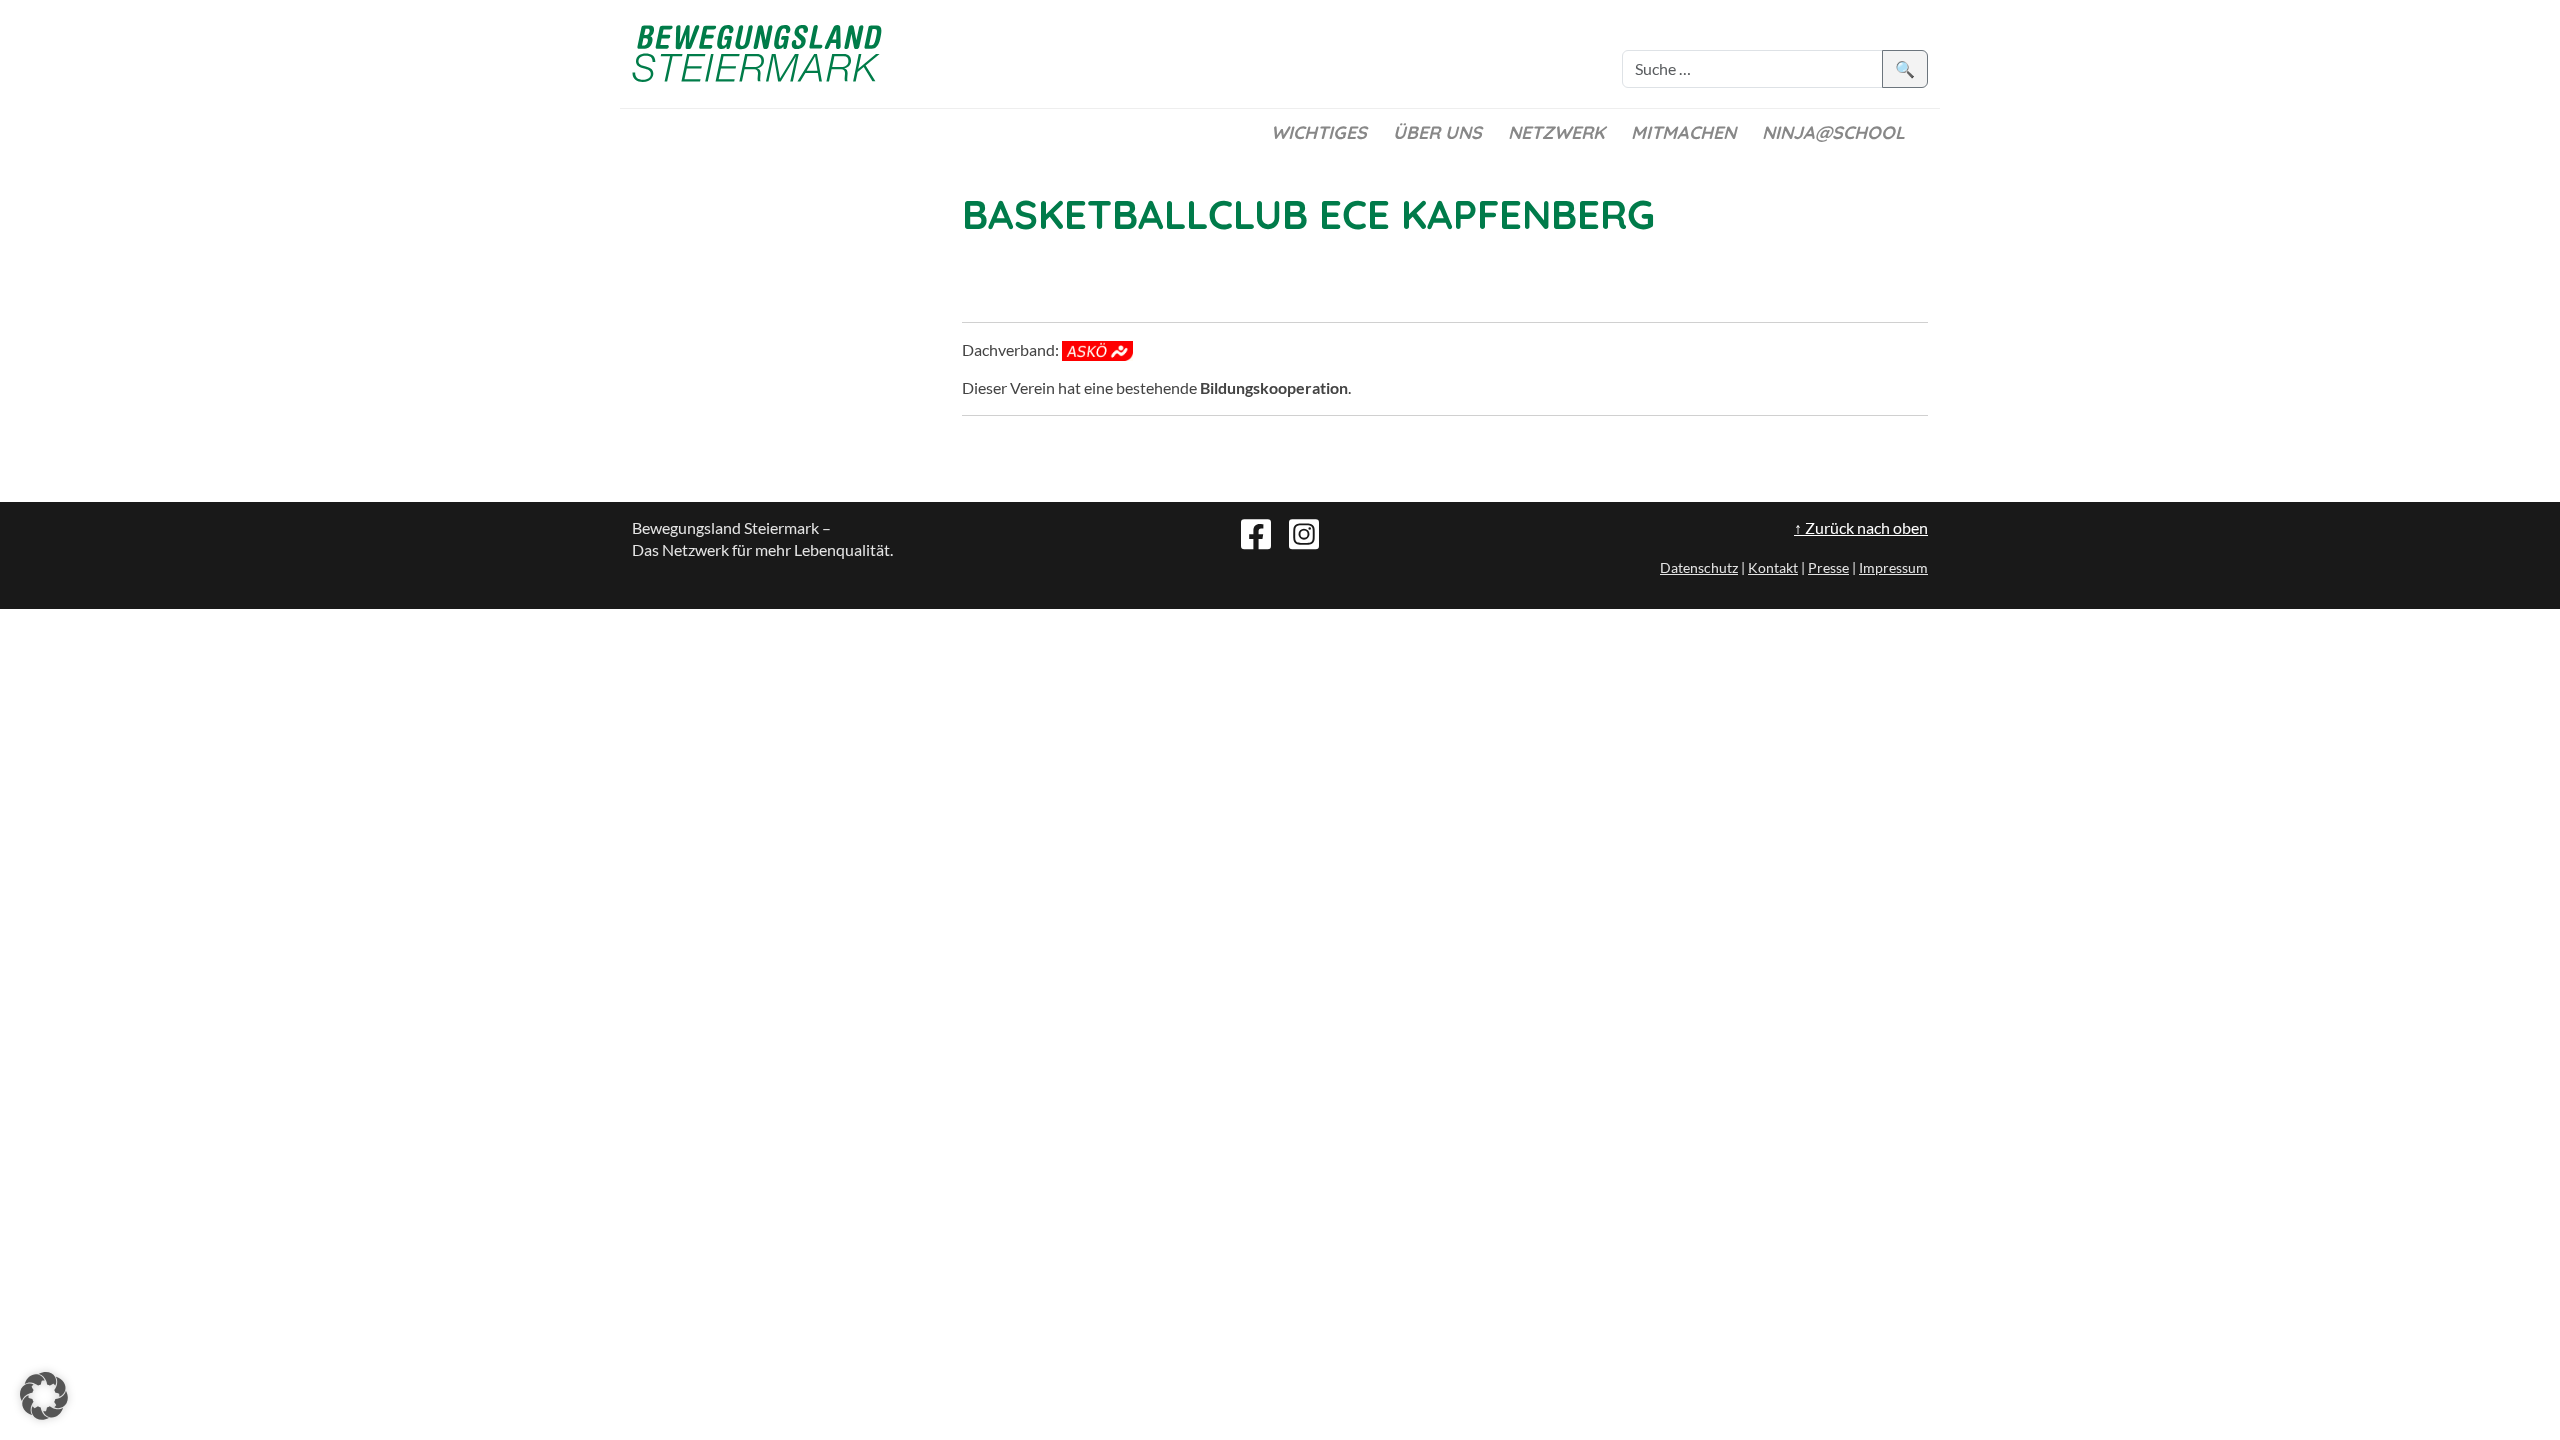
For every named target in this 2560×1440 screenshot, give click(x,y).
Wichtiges (1319, 132)
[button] (44, 1396)
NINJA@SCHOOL (1833, 132)
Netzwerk (1556, 132)
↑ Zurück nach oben (1861, 527)
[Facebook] (1256, 532)
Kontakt (1773, 567)
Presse (1828, 567)
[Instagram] (1304, 532)
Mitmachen (1683, 132)
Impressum (1893, 567)
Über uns (1437, 132)
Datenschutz (1699, 567)
